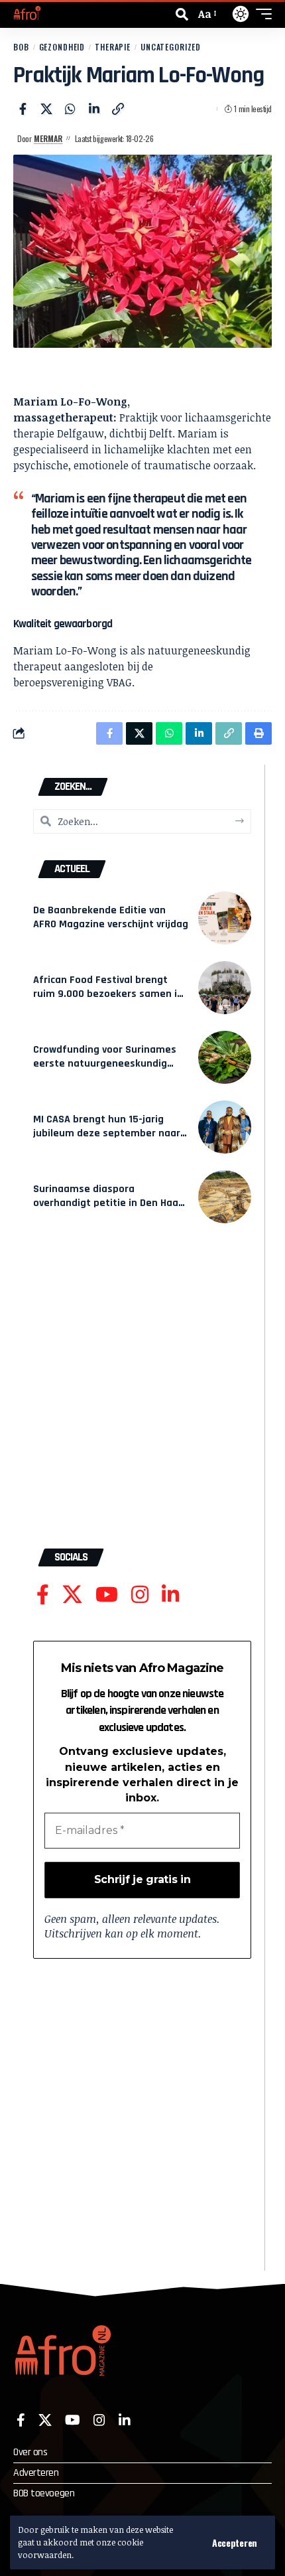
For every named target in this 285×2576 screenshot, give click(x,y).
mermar (48, 138)
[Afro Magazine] (27, 14)
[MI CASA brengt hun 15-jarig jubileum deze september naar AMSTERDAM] (225, 1127)
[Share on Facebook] (23, 109)
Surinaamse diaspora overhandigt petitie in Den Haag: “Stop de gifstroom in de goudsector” (110, 1209)
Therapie (113, 47)
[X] (72, 1595)
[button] (235, 2543)
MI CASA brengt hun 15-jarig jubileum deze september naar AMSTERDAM (107, 1133)
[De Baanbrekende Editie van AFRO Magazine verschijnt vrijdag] (225, 918)
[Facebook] (43, 1595)
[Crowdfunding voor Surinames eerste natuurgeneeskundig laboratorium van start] (225, 1057)
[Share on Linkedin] (94, 109)
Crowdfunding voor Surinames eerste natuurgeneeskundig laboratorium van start (105, 1063)
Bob (21, 47)
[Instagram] (140, 1595)
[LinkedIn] (170, 1595)
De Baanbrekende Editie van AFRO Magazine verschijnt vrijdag (111, 917)
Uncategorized (171, 47)
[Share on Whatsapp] (70, 109)
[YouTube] (107, 1595)
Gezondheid (62, 47)
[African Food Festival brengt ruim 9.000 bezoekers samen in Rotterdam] (225, 988)
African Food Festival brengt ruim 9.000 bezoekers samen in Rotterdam (108, 994)
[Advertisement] (142, 1393)
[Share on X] (46, 109)
